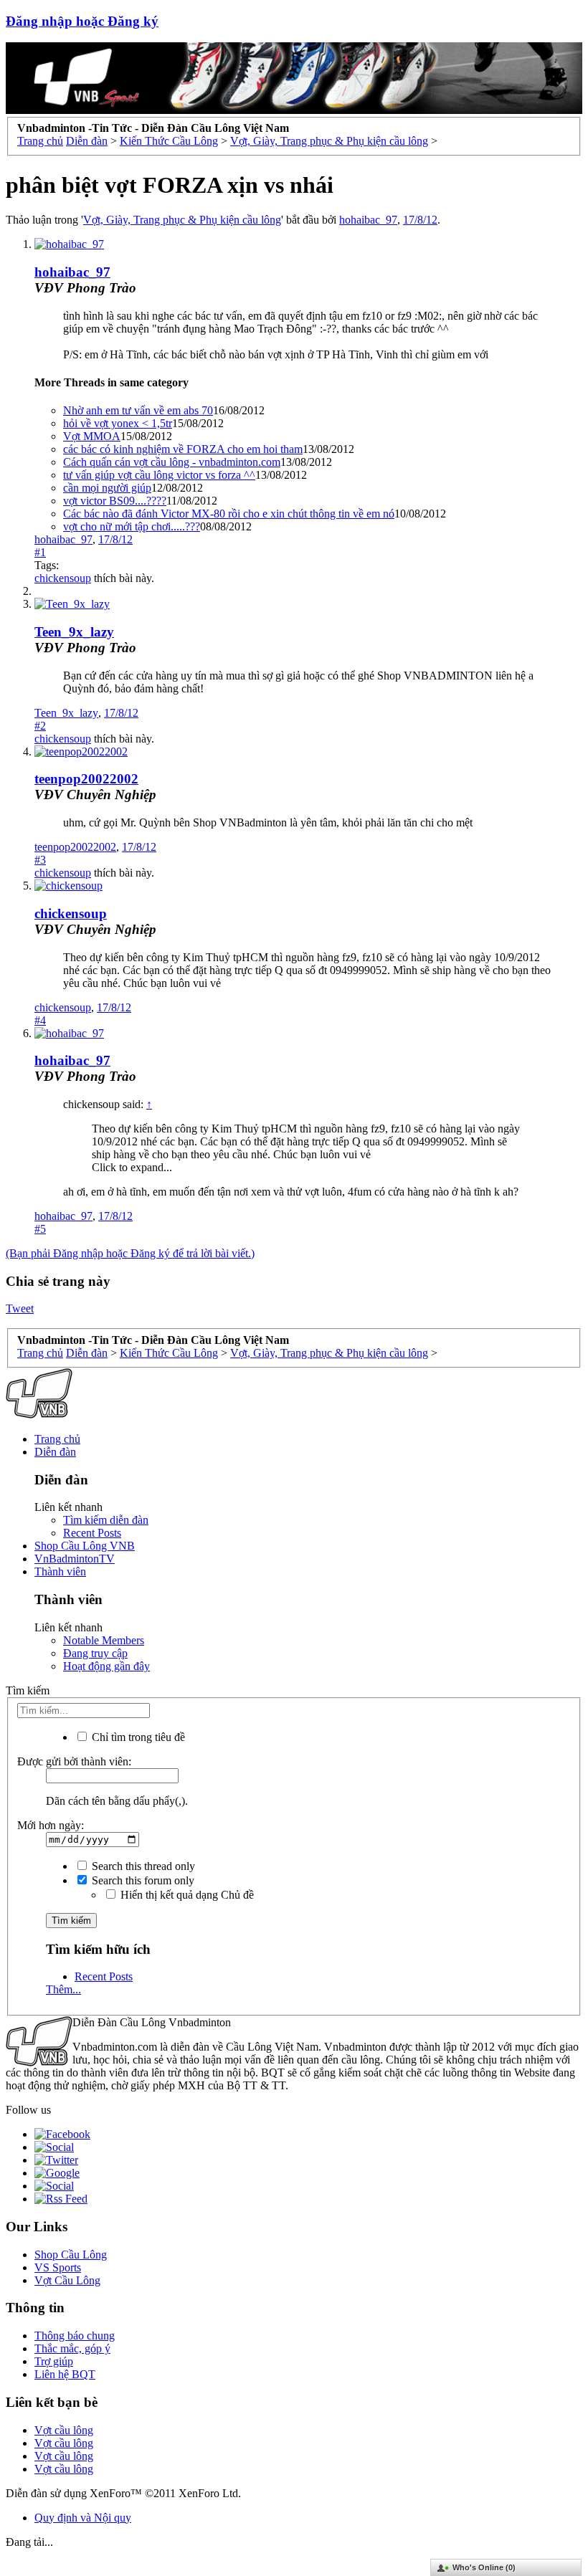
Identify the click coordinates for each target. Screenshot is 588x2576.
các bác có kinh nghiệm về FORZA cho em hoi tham (183, 449)
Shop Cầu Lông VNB (85, 1546)
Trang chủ (57, 1439)
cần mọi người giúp (107, 488)
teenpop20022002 (86, 779)
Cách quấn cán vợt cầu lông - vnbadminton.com (172, 462)
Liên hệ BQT (65, 2374)
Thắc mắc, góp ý (72, 2348)
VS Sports (58, 2267)
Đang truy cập (95, 1653)
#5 (40, 1229)
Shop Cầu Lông (71, 2255)
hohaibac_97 (368, 220)
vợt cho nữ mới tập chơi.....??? (132, 526)
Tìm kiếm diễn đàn (106, 1520)
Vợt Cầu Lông (67, 2280)
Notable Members (104, 1640)
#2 (40, 726)
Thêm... (63, 1989)
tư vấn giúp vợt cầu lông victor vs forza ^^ (159, 475)
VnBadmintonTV (75, 1559)
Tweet (20, 1308)
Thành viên (60, 1571)
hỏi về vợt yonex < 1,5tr (118, 423)
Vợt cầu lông (64, 2430)
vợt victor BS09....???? (115, 501)
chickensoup (63, 578)
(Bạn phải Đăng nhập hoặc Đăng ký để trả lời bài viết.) (130, 1253)
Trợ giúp (54, 2361)
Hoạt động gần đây (106, 1666)
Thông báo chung (75, 2336)
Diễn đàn (55, 1452)
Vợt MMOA (92, 436)
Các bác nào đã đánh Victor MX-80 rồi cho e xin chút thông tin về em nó (229, 514)
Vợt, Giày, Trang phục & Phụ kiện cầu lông (182, 220)
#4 (40, 1020)
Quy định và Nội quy (83, 2518)
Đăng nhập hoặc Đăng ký (82, 21)
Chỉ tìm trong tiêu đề (137, 1737)
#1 (40, 552)
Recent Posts (92, 1533)
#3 (40, 860)
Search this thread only (142, 1866)
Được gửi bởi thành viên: (74, 1761)
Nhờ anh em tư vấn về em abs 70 (138, 410)
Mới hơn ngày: (51, 1825)
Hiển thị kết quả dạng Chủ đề (186, 1895)
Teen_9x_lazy (74, 632)
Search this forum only (142, 1880)
